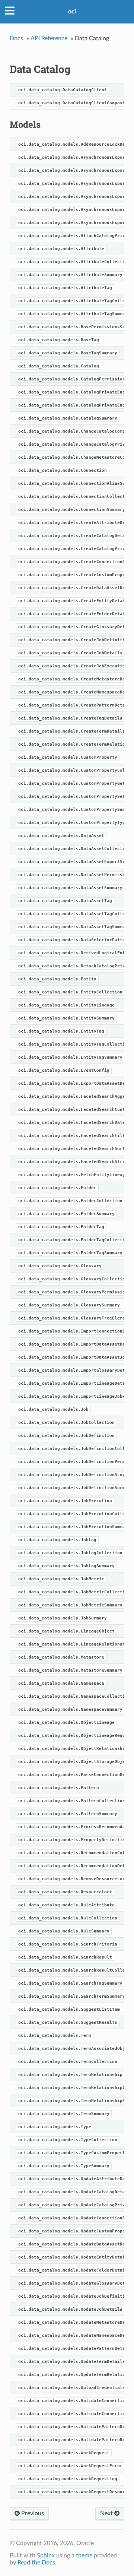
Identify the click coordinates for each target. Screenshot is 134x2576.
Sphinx (46, 2556)
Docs (16, 38)
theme (84, 2556)
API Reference (49, 38)
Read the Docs (36, 2563)
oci (72, 12)
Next (107, 2513)
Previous (32, 2513)
